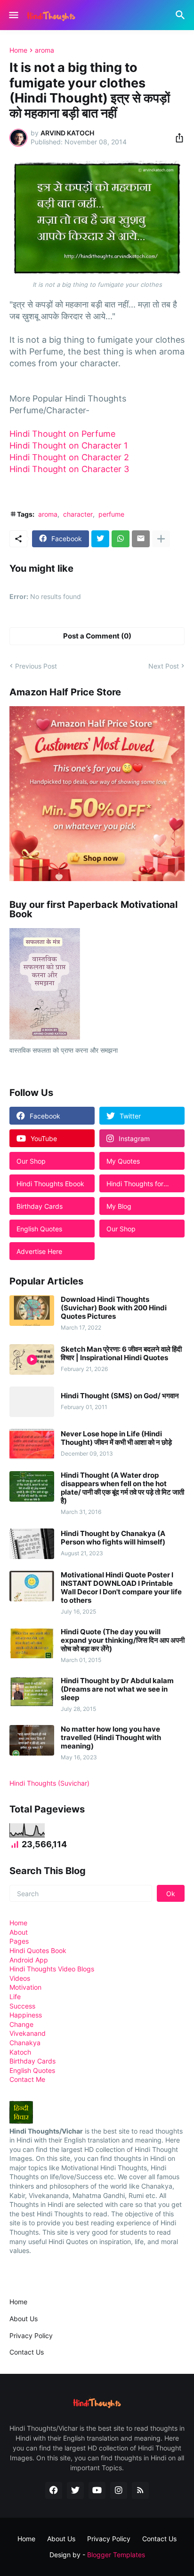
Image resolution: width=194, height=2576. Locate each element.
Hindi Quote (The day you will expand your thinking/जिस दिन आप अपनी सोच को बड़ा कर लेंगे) (123, 1640)
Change (21, 2024)
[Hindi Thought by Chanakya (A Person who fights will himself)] (32, 1544)
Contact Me (27, 2079)
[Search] (182, 15)
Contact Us (27, 2352)
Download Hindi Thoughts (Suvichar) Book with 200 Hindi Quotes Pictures (114, 1308)
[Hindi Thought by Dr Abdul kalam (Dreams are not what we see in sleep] (32, 1692)
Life (15, 1997)
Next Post (164, 666)
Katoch (20, 2052)
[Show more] (161, 539)
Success (22, 2006)
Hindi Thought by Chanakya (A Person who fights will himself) (113, 1538)
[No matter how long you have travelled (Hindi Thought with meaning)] (32, 1740)
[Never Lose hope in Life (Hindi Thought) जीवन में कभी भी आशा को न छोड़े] (32, 1444)
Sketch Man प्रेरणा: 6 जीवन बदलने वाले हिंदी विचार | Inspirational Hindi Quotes (121, 1354)
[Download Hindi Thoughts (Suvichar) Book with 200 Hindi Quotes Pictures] (32, 1311)
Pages (19, 1941)
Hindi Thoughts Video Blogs (52, 1969)
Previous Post (36, 666)
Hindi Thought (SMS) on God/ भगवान (120, 1396)
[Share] (177, 138)
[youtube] (97, 2490)
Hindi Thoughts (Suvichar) (49, 1783)
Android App (29, 1960)
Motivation (25, 1987)
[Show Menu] (13, 15)
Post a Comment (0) (97, 636)
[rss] (140, 2490)
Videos (20, 1978)
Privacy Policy (31, 2336)
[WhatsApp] (121, 539)
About (19, 1932)
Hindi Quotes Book (38, 1950)
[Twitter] (100, 539)
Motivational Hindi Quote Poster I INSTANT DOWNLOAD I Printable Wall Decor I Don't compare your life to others (121, 1588)
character (78, 514)
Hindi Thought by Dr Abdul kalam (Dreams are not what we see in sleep (117, 1689)
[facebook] (54, 2490)
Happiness (26, 2015)
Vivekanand (28, 2033)
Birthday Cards (32, 2061)
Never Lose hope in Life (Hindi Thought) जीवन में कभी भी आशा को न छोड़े (116, 1438)
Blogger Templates (116, 2555)
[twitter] (75, 2490)
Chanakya (25, 2043)
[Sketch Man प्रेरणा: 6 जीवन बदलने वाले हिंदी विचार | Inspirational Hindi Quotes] (32, 1359)
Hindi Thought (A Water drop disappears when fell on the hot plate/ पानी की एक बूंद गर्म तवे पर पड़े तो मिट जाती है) (122, 1488)
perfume (111, 514)
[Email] (141, 539)
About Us (24, 2319)
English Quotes (32, 2070)
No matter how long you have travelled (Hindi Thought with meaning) (111, 1738)
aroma (44, 50)
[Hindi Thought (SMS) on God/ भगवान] (32, 1402)
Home (18, 50)
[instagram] (119, 2490)
